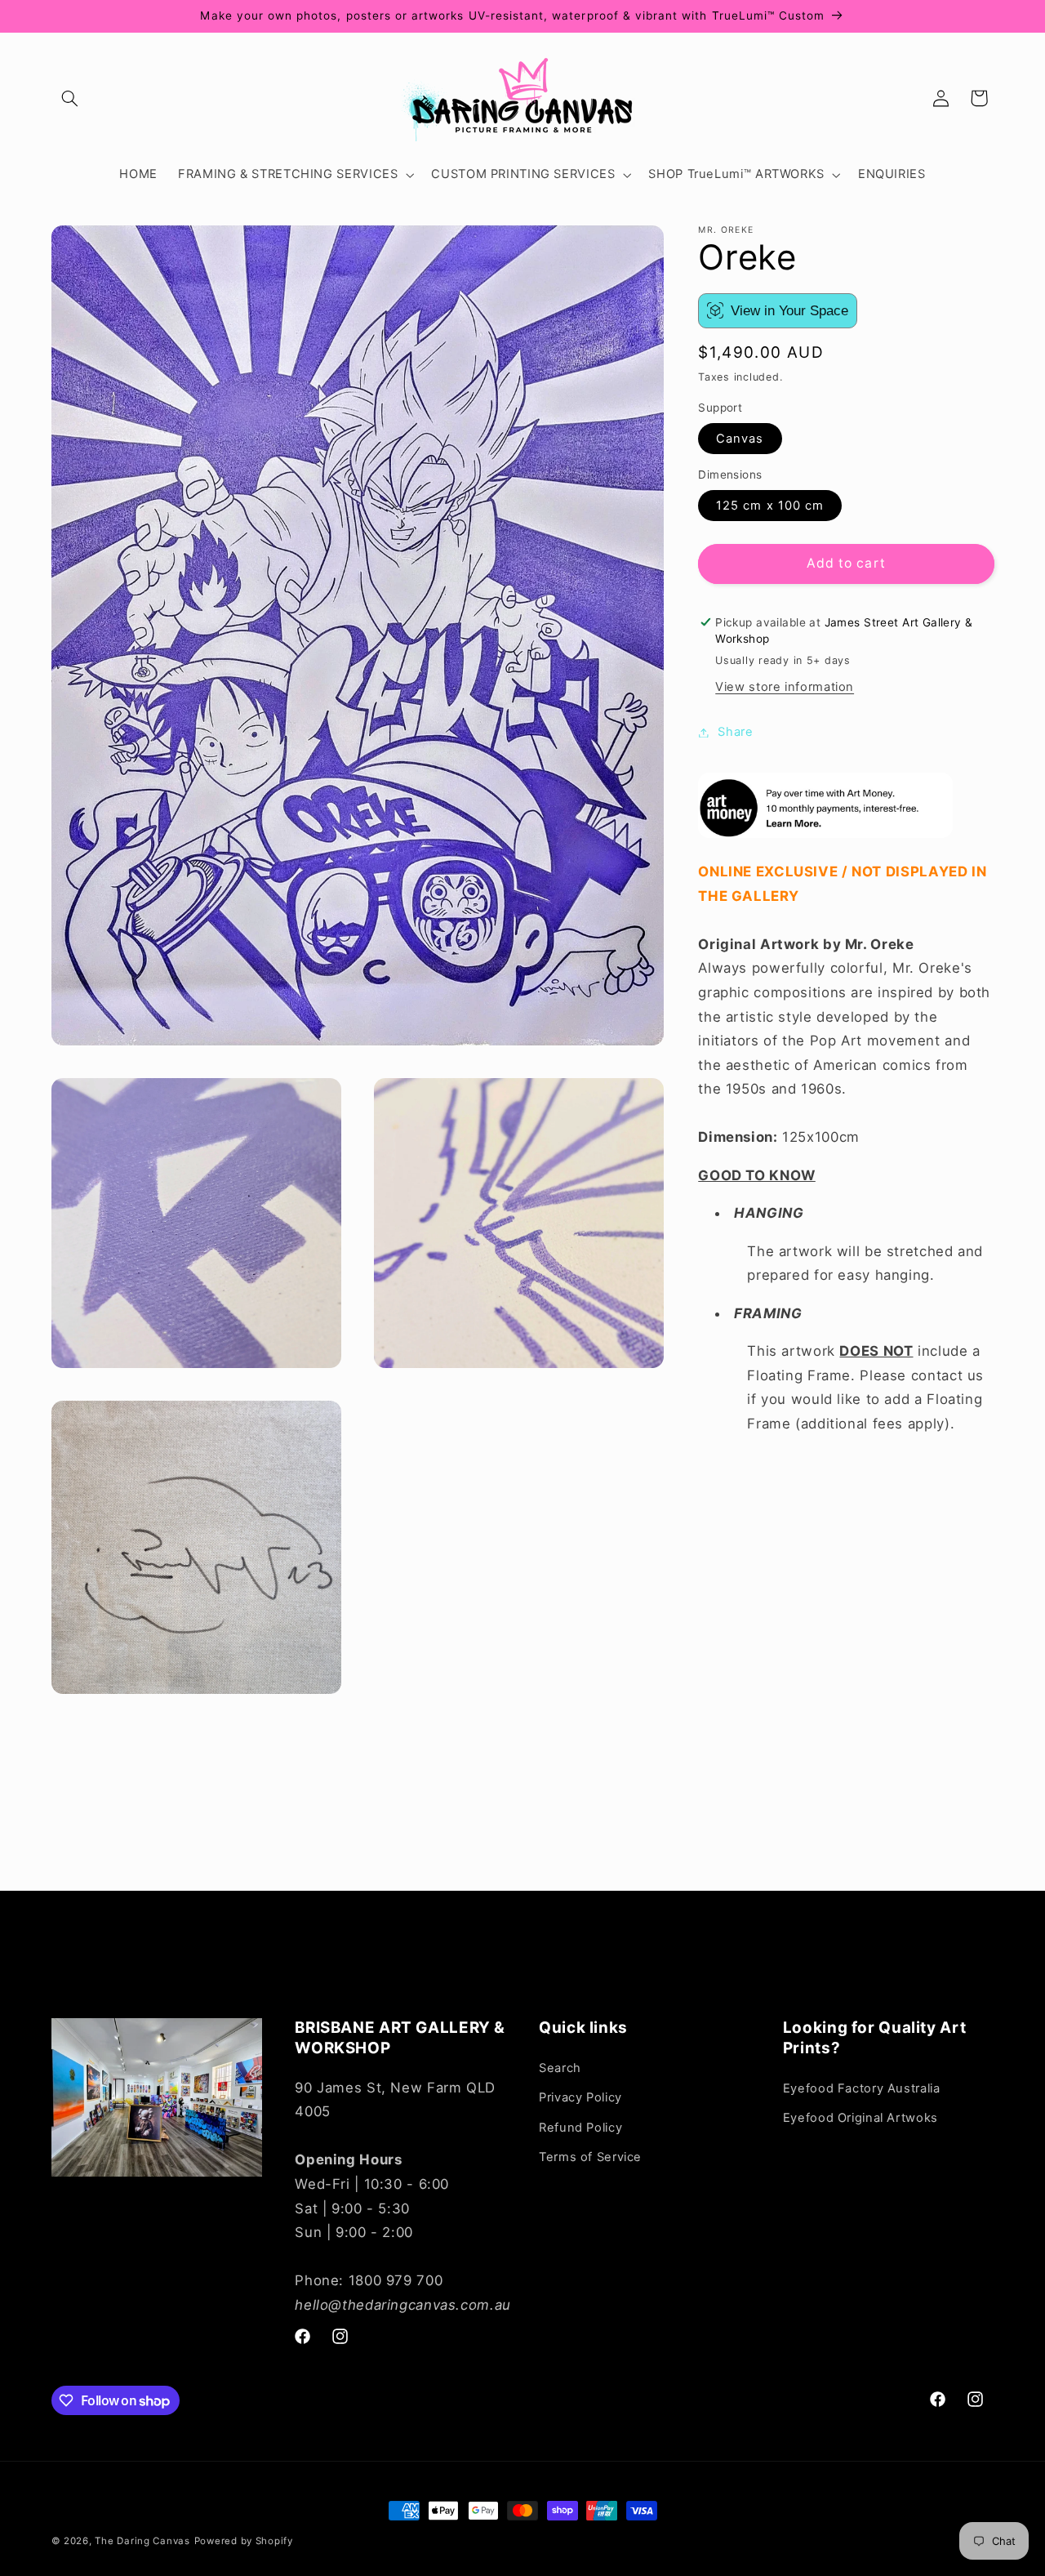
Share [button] (735, 732)
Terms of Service (590, 2157)
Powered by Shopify (244, 2541)
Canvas (740, 438)
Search (560, 2068)
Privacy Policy (580, 2097)
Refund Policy (580, 2127)
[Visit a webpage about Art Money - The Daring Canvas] (825, 833)
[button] (70, 98)
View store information (785, 687)
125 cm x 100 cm (770, 505)
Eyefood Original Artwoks (860, 2118)
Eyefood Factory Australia (862, 2088)
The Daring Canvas (142, 2541)
